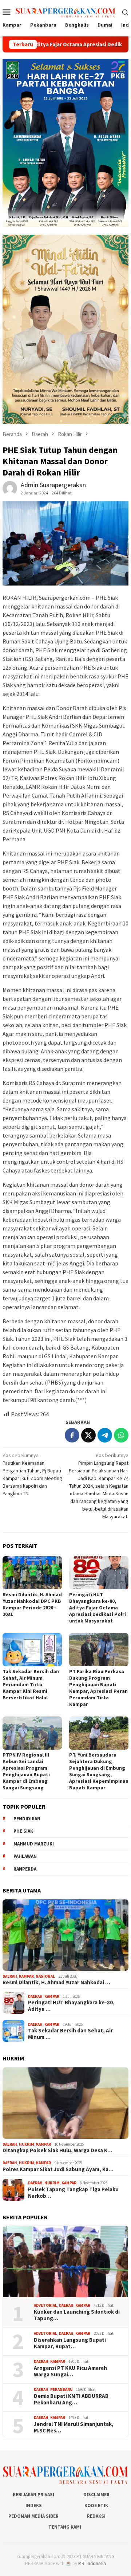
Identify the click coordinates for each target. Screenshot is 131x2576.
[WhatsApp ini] (121, 1435)
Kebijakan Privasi (33, 2495)
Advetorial (45, 2305)
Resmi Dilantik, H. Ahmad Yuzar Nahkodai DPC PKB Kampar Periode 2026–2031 (32, 1604)
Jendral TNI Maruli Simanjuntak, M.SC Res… (74, 2427)
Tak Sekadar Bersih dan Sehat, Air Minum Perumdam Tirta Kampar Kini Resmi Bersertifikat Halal (31, 1684)
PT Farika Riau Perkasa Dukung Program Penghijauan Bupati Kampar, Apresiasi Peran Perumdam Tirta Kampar (98, 1688)
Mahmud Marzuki (34, 1844)
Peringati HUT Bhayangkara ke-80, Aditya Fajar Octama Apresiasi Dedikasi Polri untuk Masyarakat (98, 1608)
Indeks (34, 2505)
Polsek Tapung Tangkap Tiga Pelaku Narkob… (73, 2193)
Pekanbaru (61, 2389)
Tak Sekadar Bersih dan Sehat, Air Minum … (70, 2034)
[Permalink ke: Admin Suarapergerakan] (10, 488)
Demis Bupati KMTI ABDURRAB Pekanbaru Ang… (71, 2399)
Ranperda (25, 1869)
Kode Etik (96, 2505)
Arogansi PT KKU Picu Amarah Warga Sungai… (70, 2371)
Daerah (10, 1976)
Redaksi (96, 2516)
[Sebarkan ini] (72, 1435)
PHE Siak (23, 1831)
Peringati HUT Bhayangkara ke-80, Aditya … (71, 2006)
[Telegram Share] (105, 1435)
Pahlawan (25, 1856)
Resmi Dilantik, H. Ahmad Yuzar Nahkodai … (56, 1982)
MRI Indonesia (92, 2563)
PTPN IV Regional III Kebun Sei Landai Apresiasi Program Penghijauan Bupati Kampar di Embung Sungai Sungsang (26, 1771)
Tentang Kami (65, 2527)
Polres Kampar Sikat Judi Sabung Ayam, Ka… (58, 2169)
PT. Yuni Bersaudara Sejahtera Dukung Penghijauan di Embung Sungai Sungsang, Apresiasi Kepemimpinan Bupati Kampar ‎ (99, 1771)
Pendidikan (27, 1819)
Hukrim (27, 2144)
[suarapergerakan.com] (66, 11)
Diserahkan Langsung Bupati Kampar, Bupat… (70, 2343)
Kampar (26, 1976)
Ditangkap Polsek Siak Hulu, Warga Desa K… (57, 2150)
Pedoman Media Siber (33, 2516)
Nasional (45, 1976)
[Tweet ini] (88, 1435)
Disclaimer (96, 2495)
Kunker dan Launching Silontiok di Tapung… (77, 2315)
